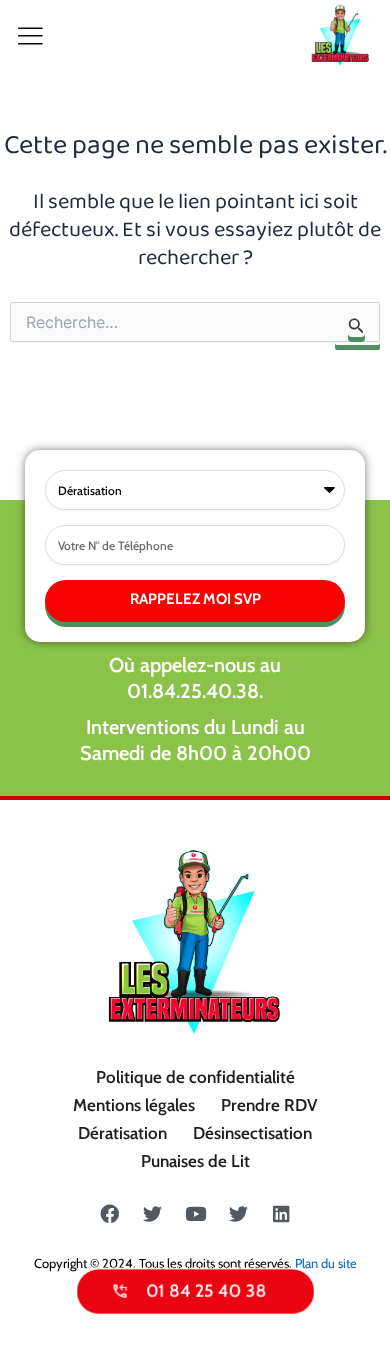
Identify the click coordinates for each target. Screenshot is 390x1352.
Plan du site (326, 1263)
